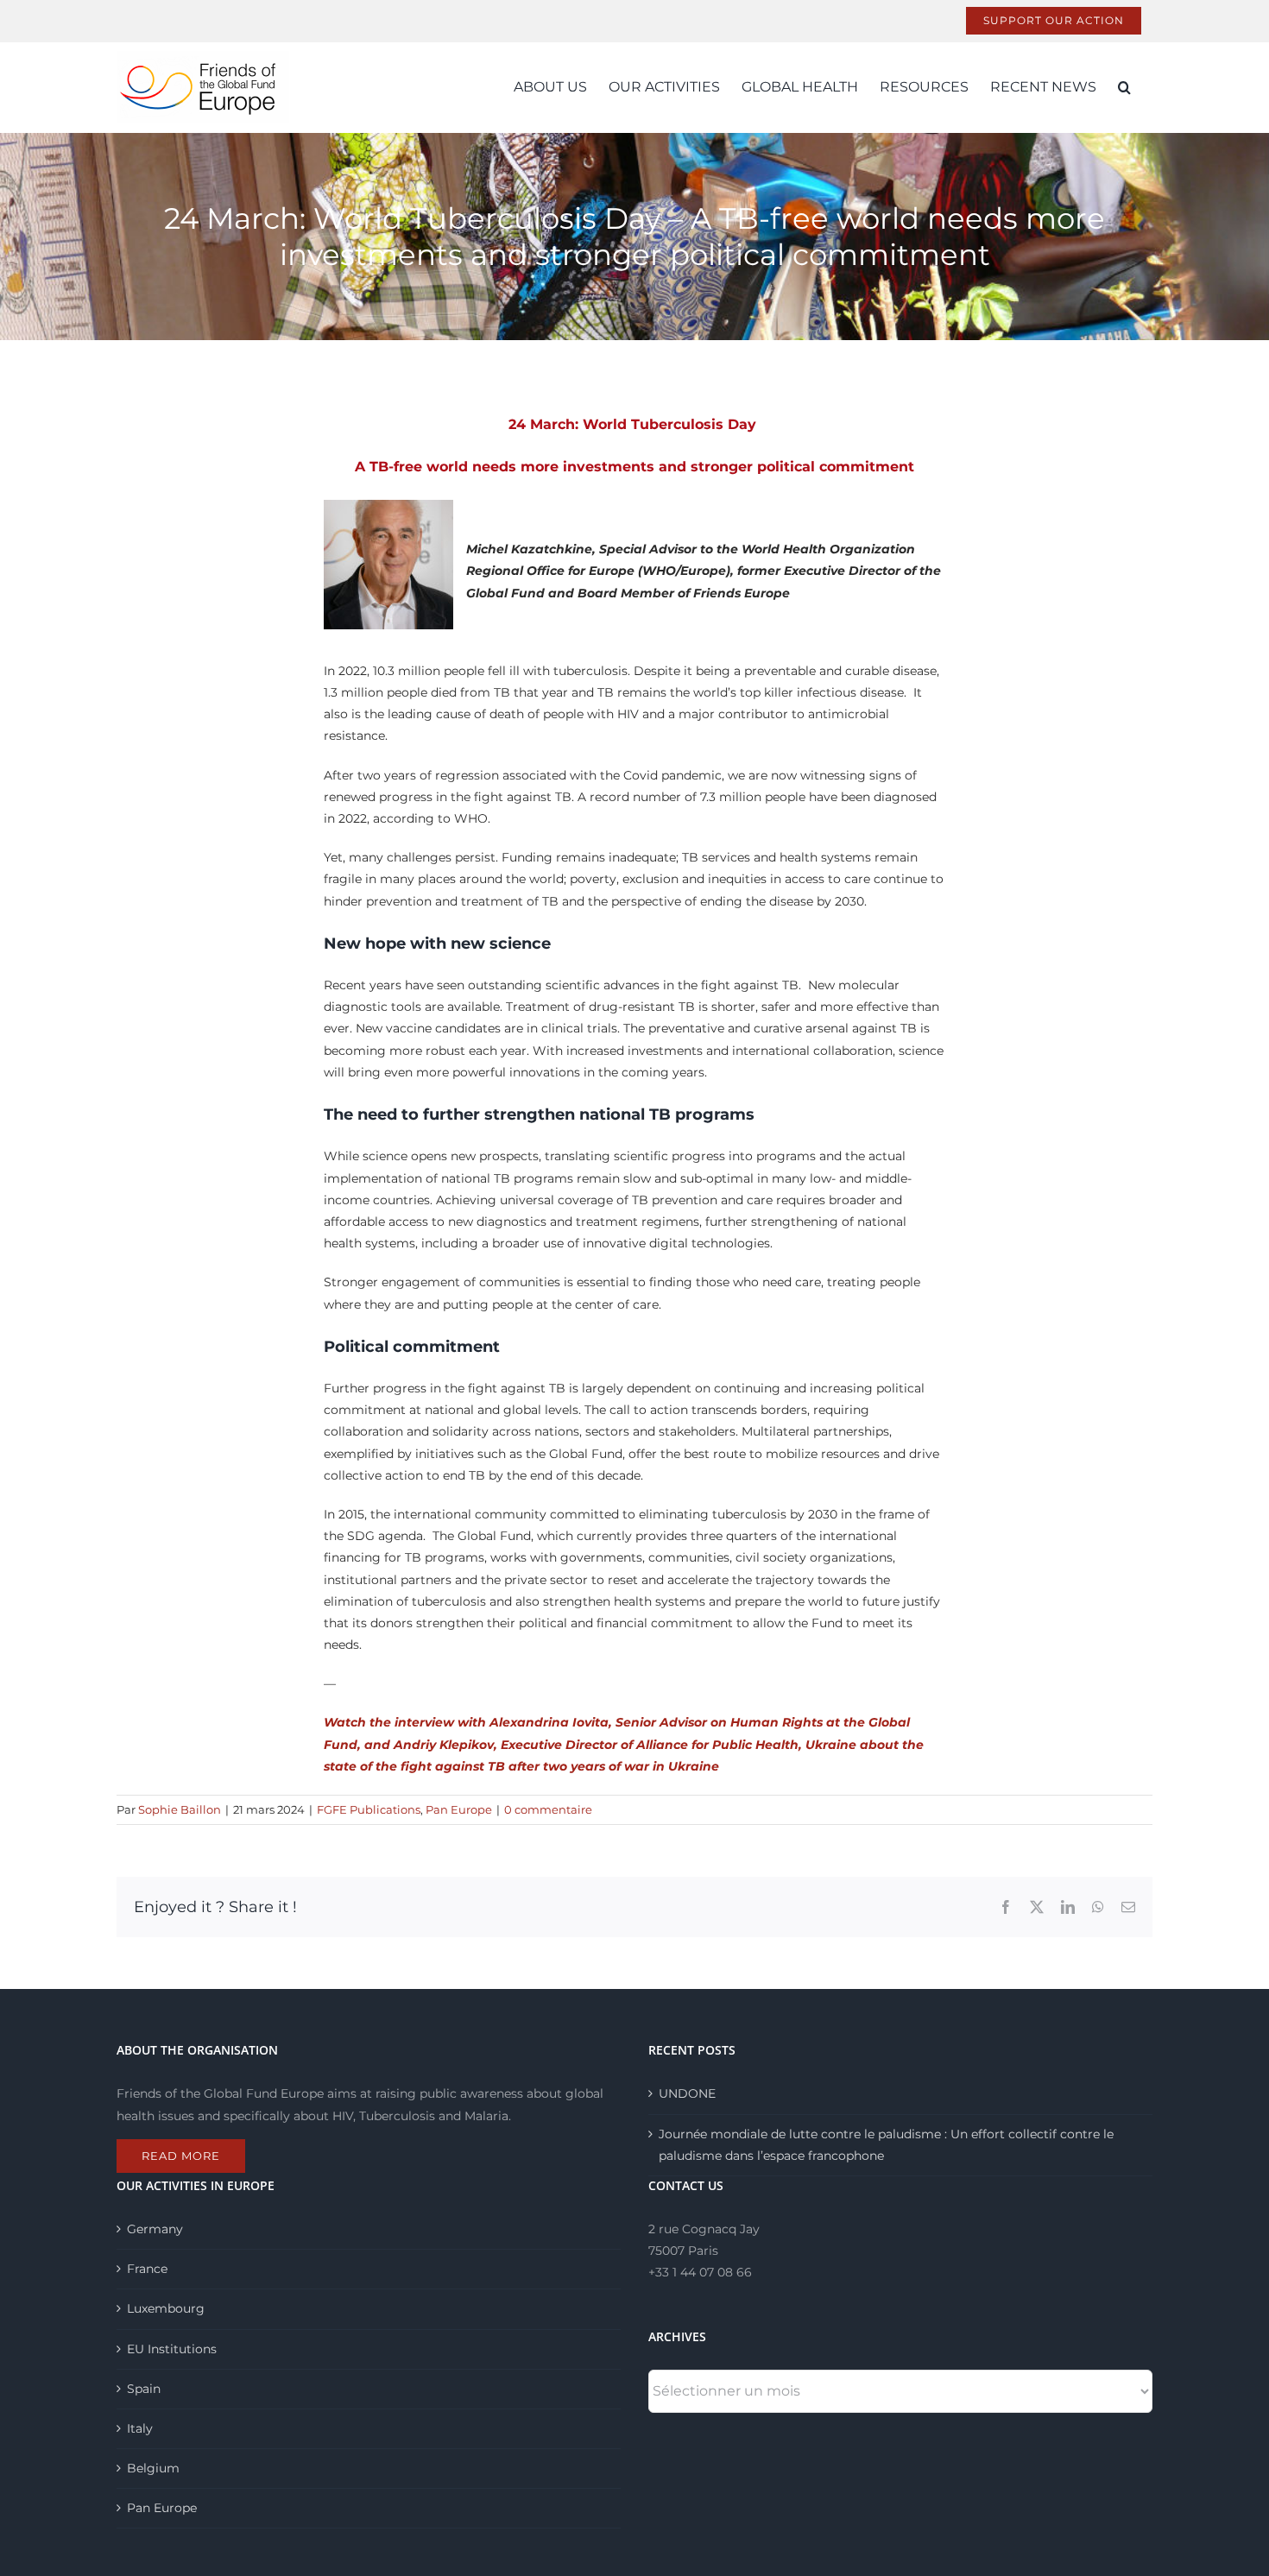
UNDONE (687, 2093)
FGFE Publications (369, 1809)
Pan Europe (459, 1809)
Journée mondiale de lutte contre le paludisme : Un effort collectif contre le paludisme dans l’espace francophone (886, 2145)
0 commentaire (548, 1809)
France (147, 2269)
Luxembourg (166, 2308)
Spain (144, 2389)
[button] (1124, 87)
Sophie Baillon (180, 1809)
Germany (155, 2229)
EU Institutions (172, 2349)
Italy (140, 2428)
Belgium (153, 2468)
